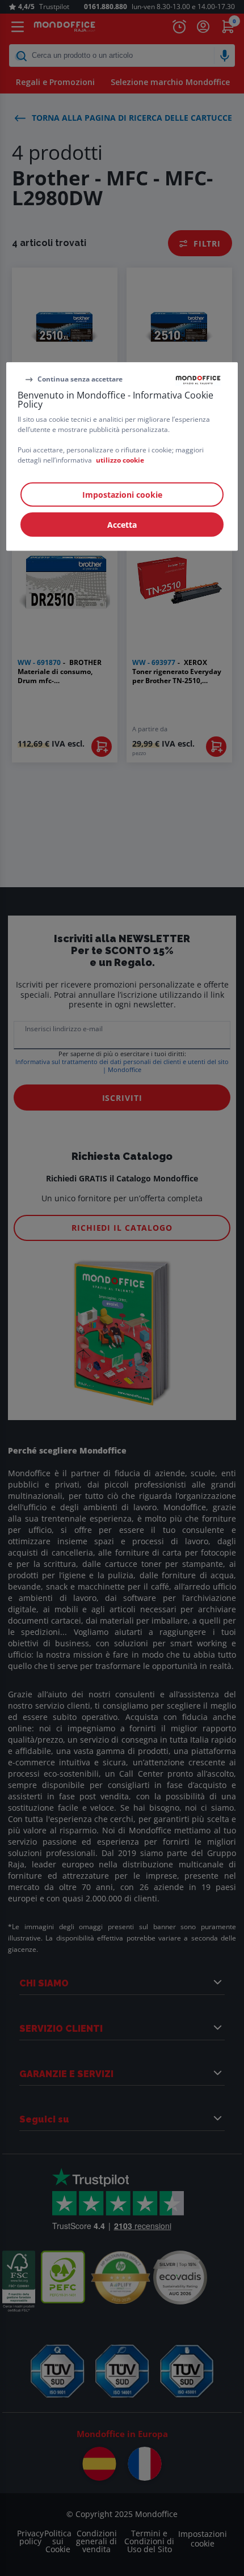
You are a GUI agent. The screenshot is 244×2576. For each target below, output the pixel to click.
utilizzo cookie (120, 459)
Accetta (122, 524)
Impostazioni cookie (122, 494)
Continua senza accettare (80, 379)
